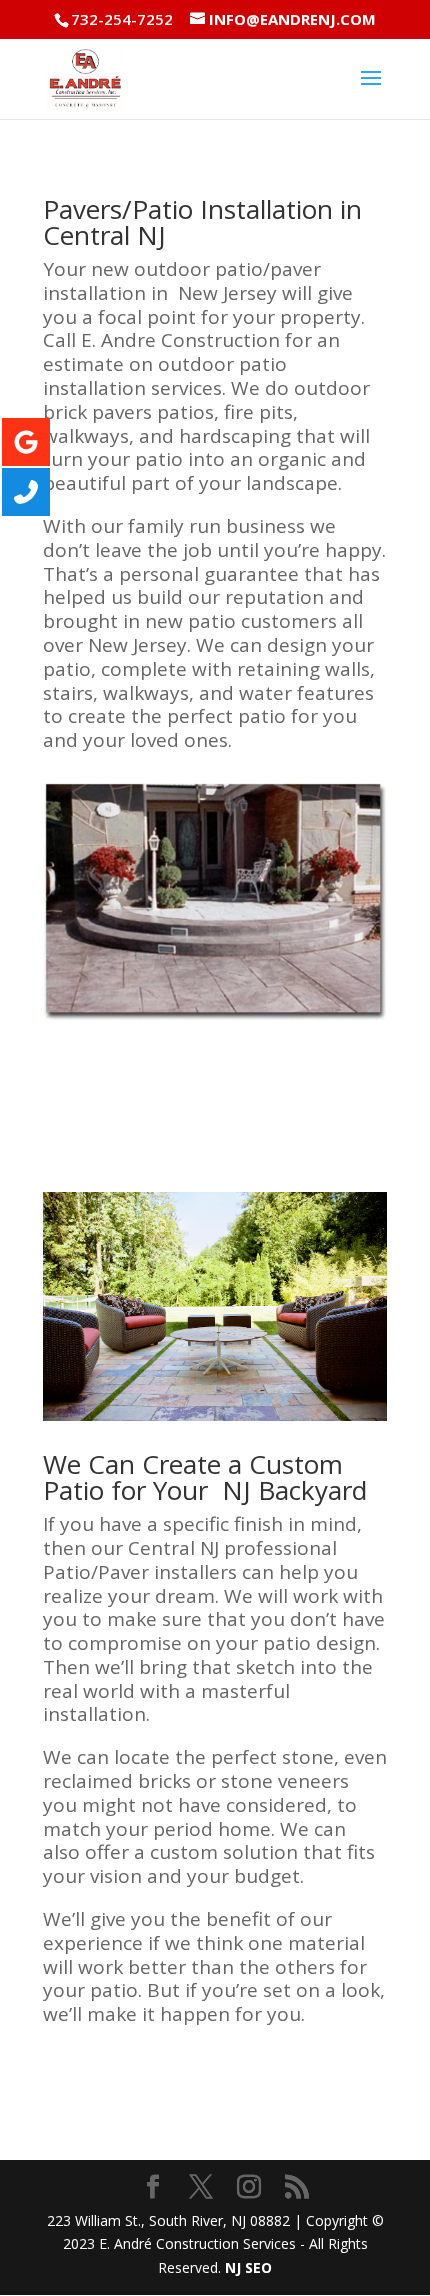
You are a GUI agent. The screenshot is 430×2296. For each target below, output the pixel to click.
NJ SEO (248, 2267)
